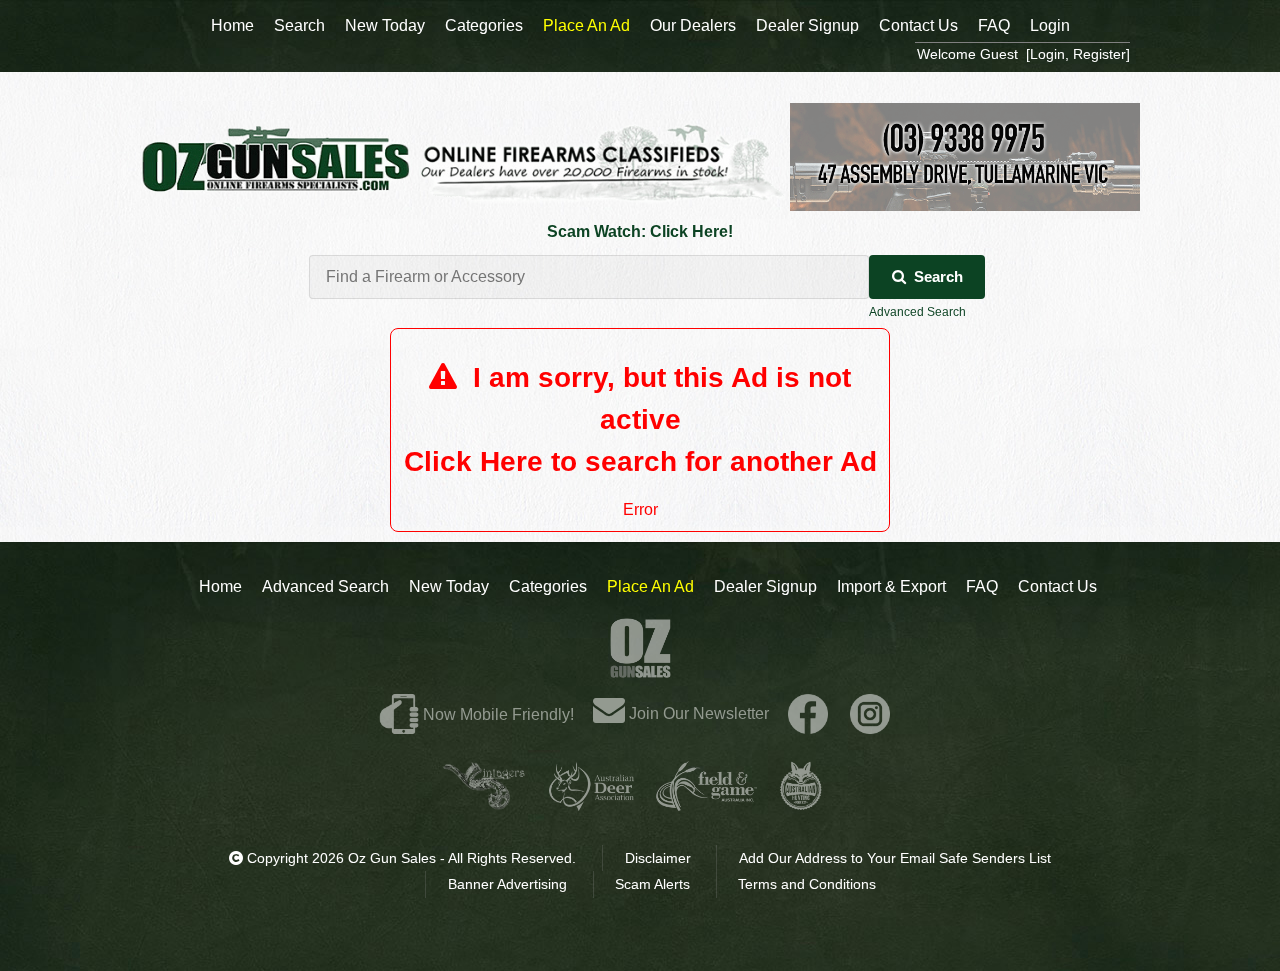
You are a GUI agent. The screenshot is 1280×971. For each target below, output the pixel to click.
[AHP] (801, 802)
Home (220, 586)
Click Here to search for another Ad (640, 461)
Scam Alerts (652, 884)
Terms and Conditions (807, 884)
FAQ (982, 586)
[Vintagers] (484, 802)
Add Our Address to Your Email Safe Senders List (895, 858)
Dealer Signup (765, 586)
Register (1099, 54)
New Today (449, 586)
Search (938, 276)
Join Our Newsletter (697, 713)
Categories (548, 586)
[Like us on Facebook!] (808, 713)
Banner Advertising (507, 884)
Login (1050, 25)
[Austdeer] (591, 802)
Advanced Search (917, 312)
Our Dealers (693, 25)
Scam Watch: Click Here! (640, 231)
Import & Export (891, 586)
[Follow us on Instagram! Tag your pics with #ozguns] (870, 713)
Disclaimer (658, 858)
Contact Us (1057, 586)
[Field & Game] (706, 802)
